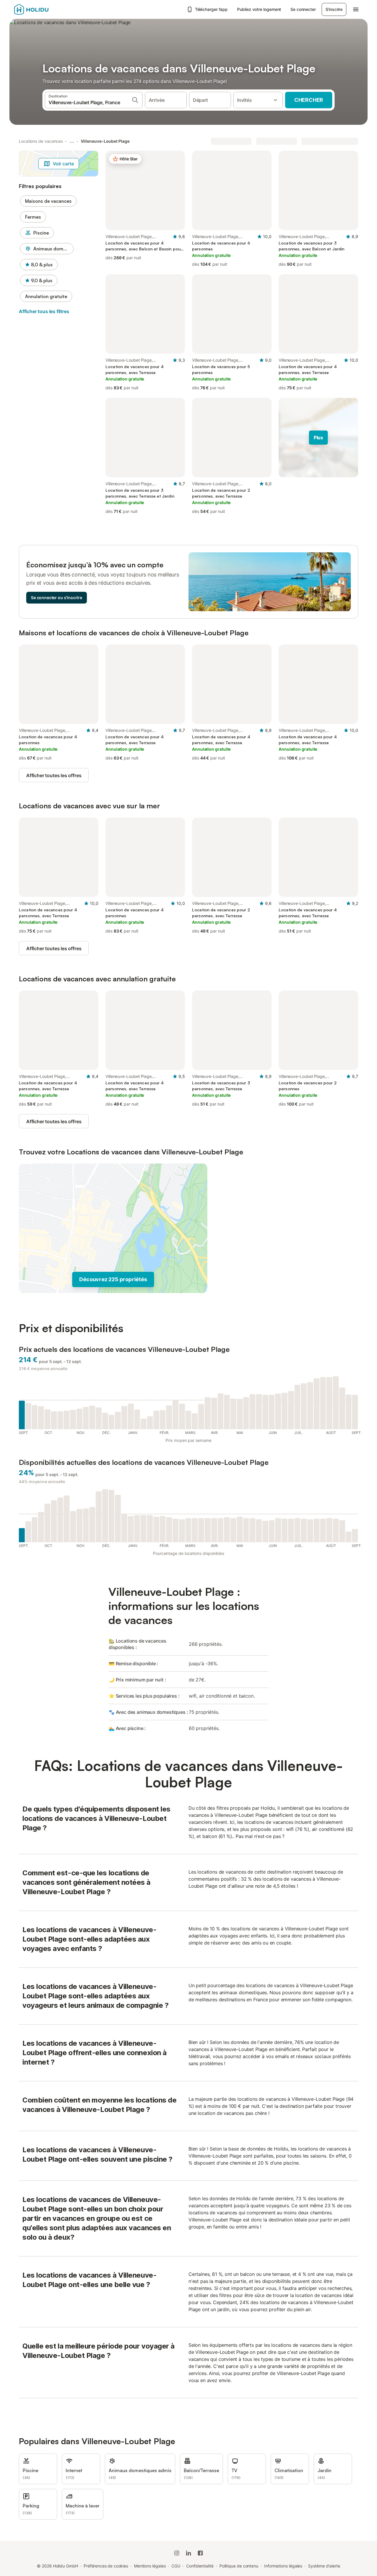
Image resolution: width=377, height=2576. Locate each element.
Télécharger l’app (211, 9)
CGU (176, 2566)
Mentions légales (150, 2566)
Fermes (33, 217)
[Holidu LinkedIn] (188, 2553)
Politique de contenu (239, 2566)
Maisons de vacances (48, 201)
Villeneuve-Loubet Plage (105, 141)
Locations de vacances (41, 141)
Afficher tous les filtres (44, 311)
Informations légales (283, 2566)
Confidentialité (200, 2566)
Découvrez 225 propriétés (113, 1279)
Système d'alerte (324, 2566)
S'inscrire (334, 9)
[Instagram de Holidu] (177, 2553)
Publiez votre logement (259, 9)
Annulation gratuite (46, 296)
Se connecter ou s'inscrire (57, 598)
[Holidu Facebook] (200, 2553)
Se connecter (303, 9)
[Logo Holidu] (43, 9)
